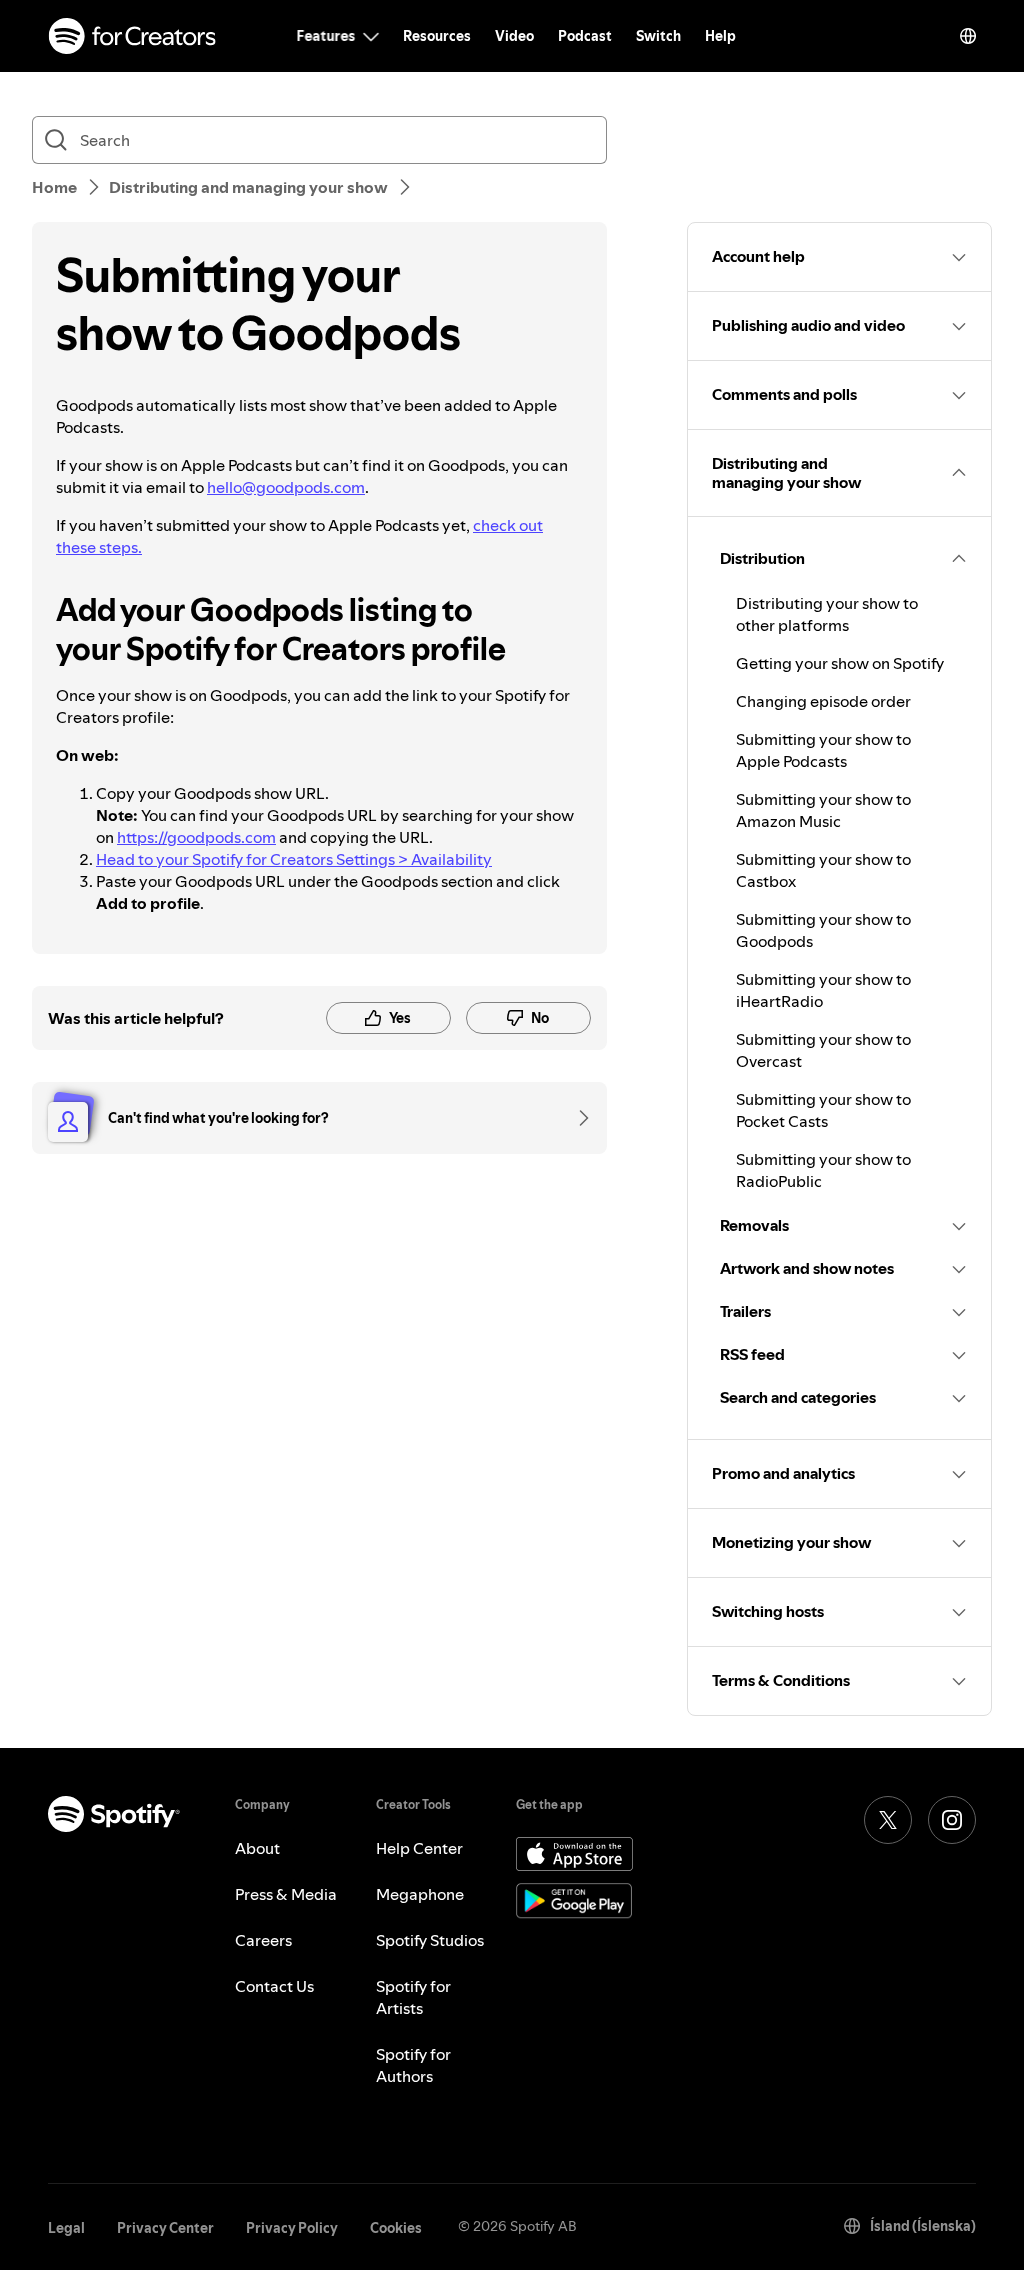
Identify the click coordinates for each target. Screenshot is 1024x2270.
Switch (658, 36)
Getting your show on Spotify (840, 663)
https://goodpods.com (196, 837)
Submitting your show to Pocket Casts (823, 1110)
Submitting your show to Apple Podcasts (823, 750)
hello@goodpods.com (286, 487)
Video (514, 36)
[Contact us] (577, 1118)
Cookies (396, 2228)
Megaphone (420, 1894)
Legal (66, 2228)
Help (720, 36)
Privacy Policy (292, 2228)
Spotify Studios (430, 1940)
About (257, 1848)
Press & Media (286, 1894)
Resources (437, 36)
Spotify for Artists (413, 1997)
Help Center (419, 1848)
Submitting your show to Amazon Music (823, 810)
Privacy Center (165, 2228)
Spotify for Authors (413, 2065)
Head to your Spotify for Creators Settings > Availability (294, 859)
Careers (263, 1940)
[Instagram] (952, 1820)
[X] (888, 1820)
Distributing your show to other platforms (827, 614)
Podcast (585, 36)
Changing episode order (823, 701)
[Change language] (968, 36)
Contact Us (274, 1986)
